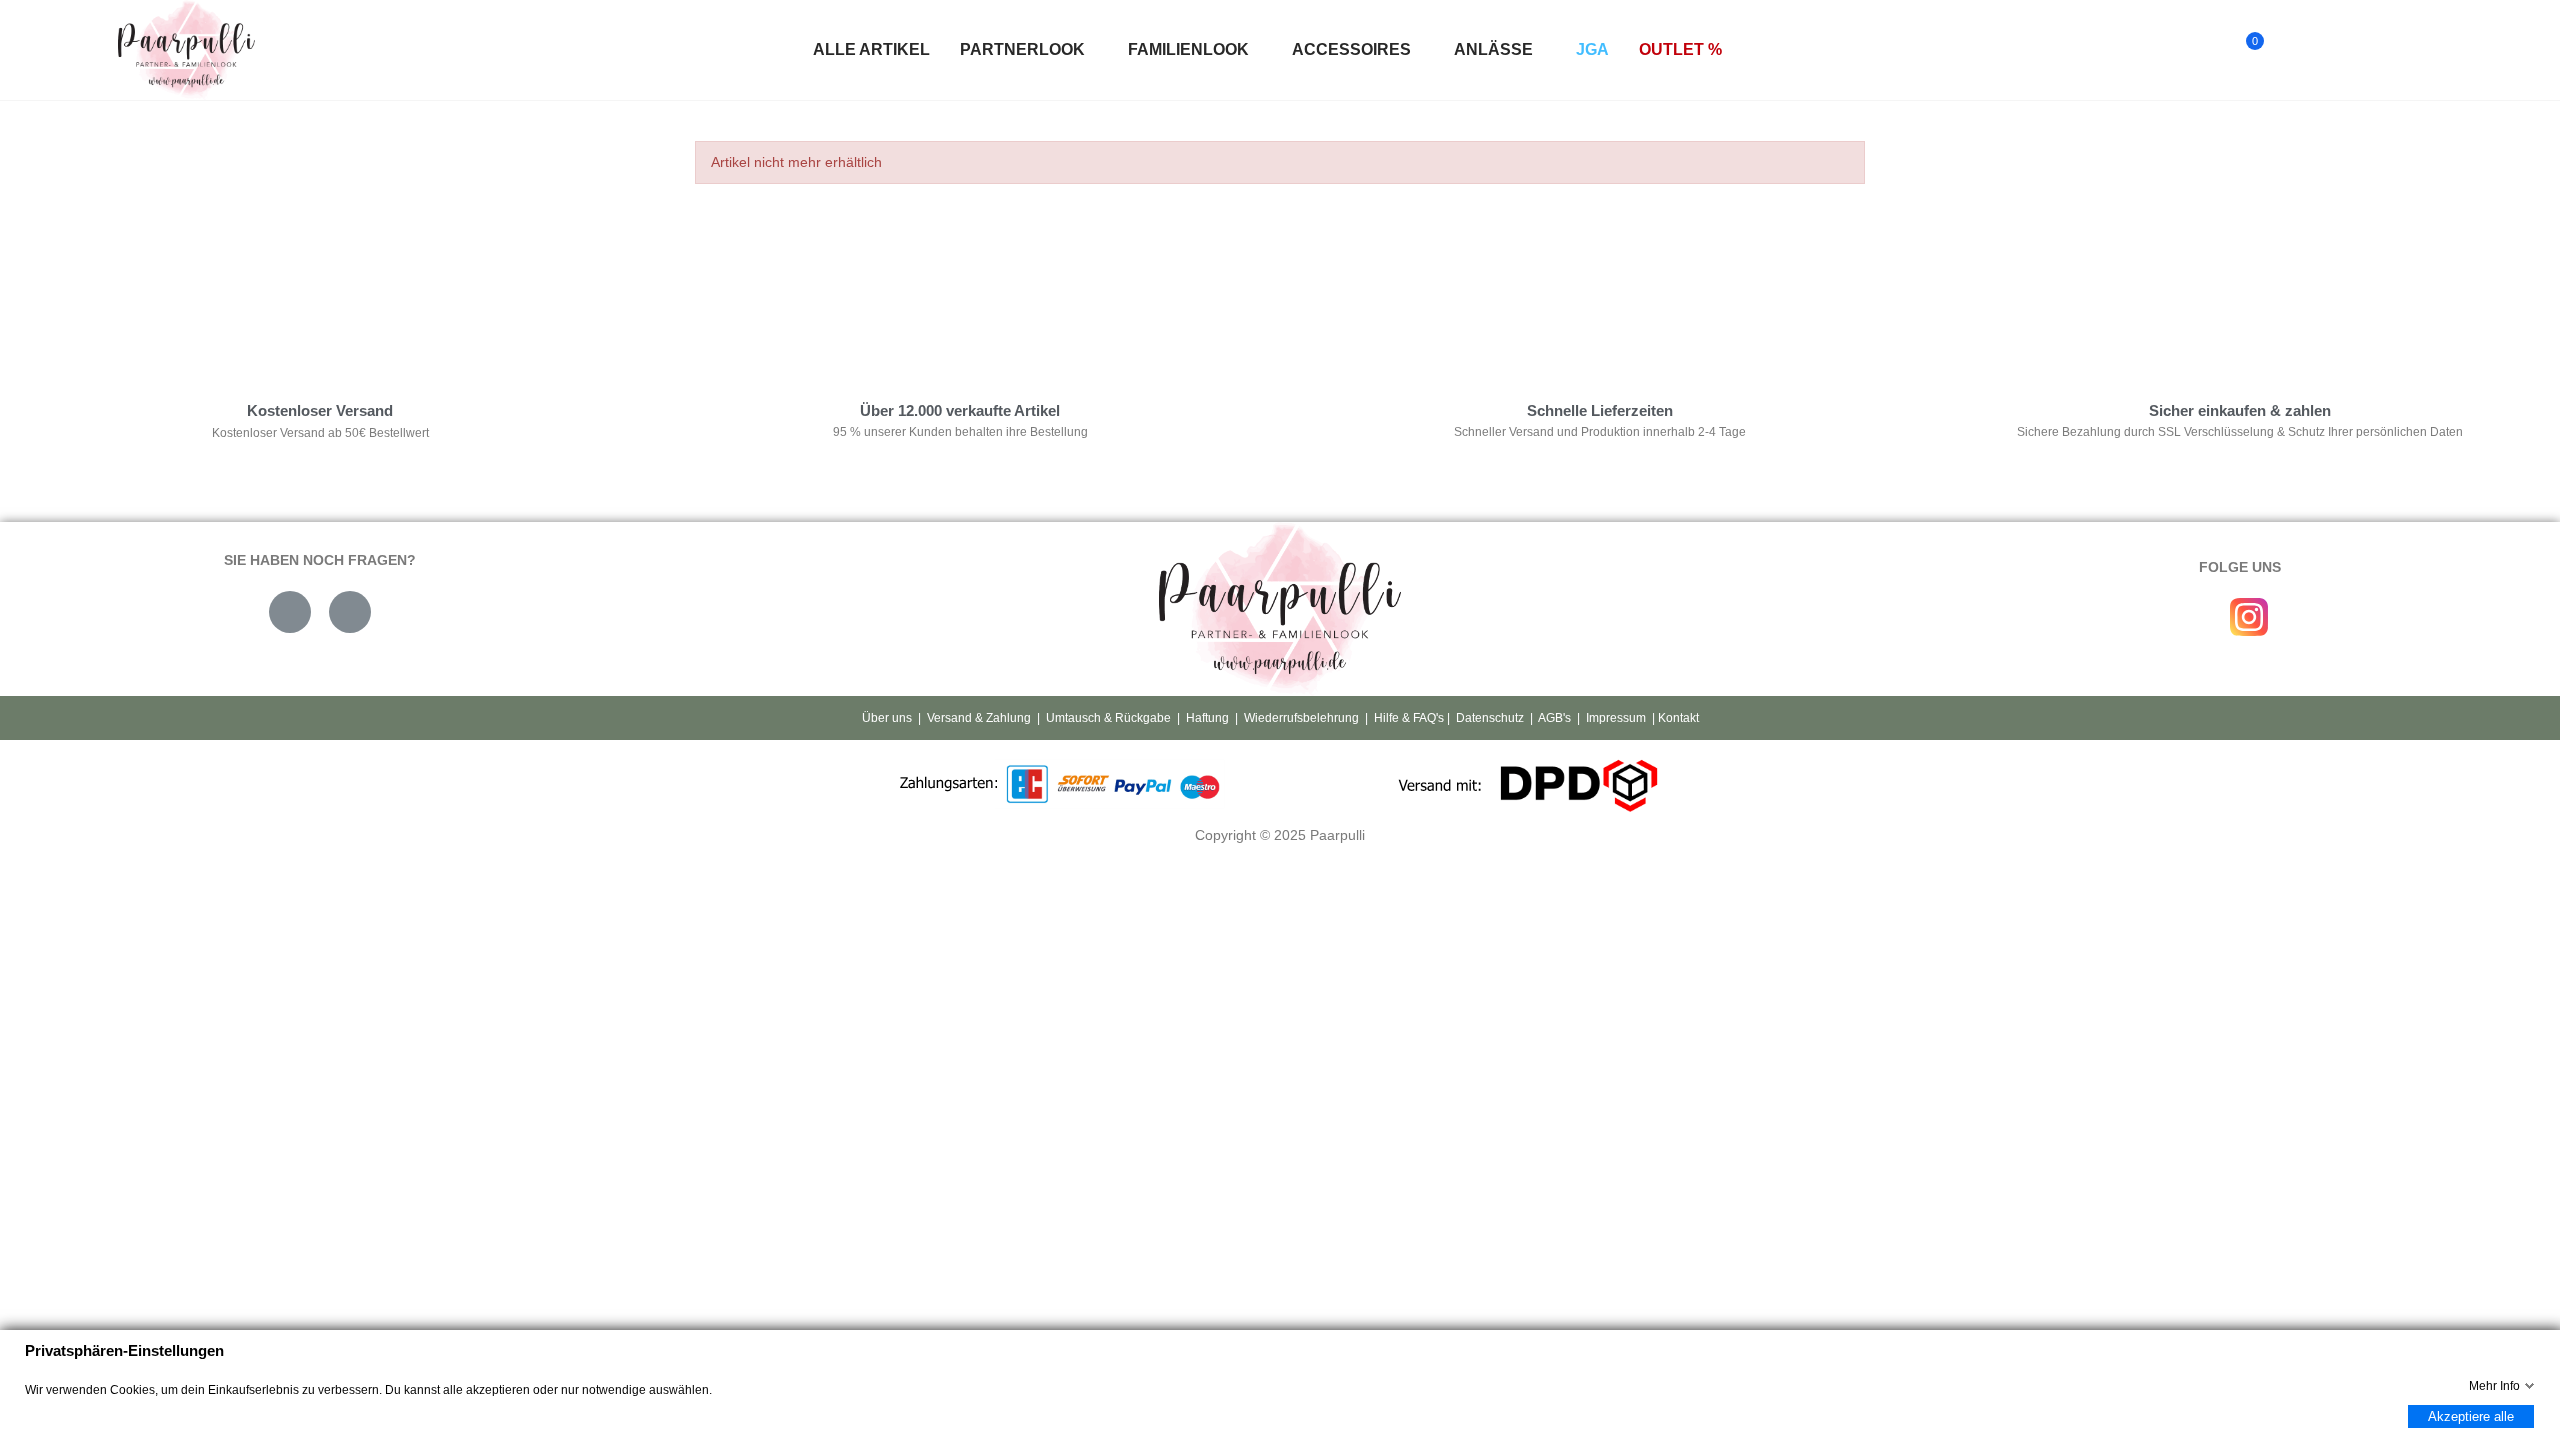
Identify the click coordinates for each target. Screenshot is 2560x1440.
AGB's (1554, 718)
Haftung (1207, 718)
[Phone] (350, 612)
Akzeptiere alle (2471, 1416)
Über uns (887, 718)
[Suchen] (2206, 50)
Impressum (1616, 718)
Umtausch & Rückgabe (1108, 718)
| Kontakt (1674, 718)
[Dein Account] (2289, 50)
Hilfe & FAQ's (1409, 718)
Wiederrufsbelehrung (1301, 718)
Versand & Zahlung (979, 718)
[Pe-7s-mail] (290, 612)
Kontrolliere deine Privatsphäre (801, 294)
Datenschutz (1490, 718)
